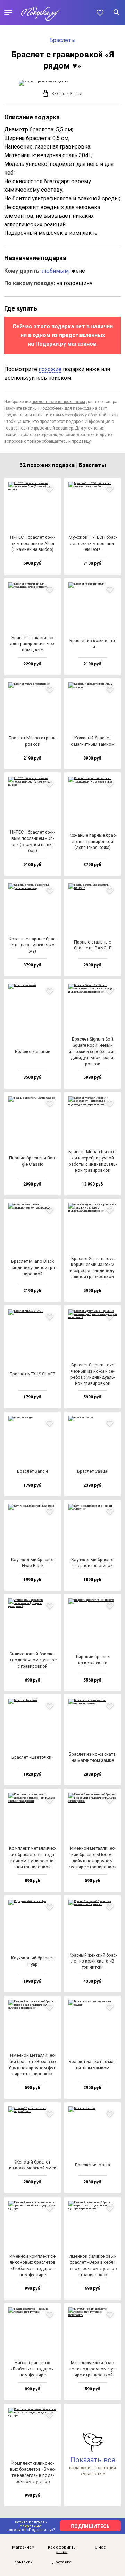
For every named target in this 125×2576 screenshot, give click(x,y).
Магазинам (23, 2547)
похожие (50, 369)
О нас (100, 2547)
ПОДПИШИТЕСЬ (90, 2526)
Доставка (62, 2562)
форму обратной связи (96, 415)
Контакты (23, 2562)
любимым (55, 271)
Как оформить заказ (62, 2550)
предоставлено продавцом (58, 402)
